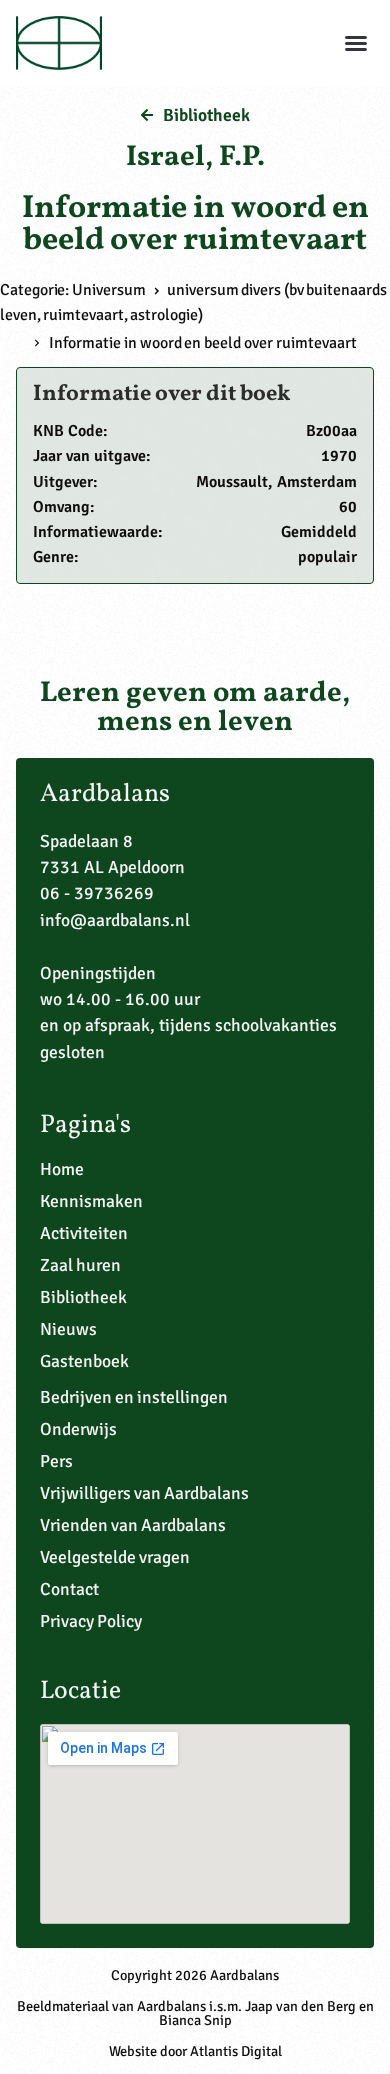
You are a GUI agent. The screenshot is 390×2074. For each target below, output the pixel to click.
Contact (69, 1589)
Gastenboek (84, 1361)
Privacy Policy (91, 1621)
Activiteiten (84, 1233)
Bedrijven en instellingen (134, 1397)
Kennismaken (91, 1201)
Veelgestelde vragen (115, 1557)
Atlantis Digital (236, 2051)
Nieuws (68, 1329)
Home (62, 1169)
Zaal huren (80, 1265)
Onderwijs (78, 1429)
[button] (356, 43)
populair (327, 557)
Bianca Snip (195, 2020)
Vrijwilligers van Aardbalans (144, 1493)
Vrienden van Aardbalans (133, 1525)
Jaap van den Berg (300, 2006)
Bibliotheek (83, 1297)
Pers (56, 1461)
